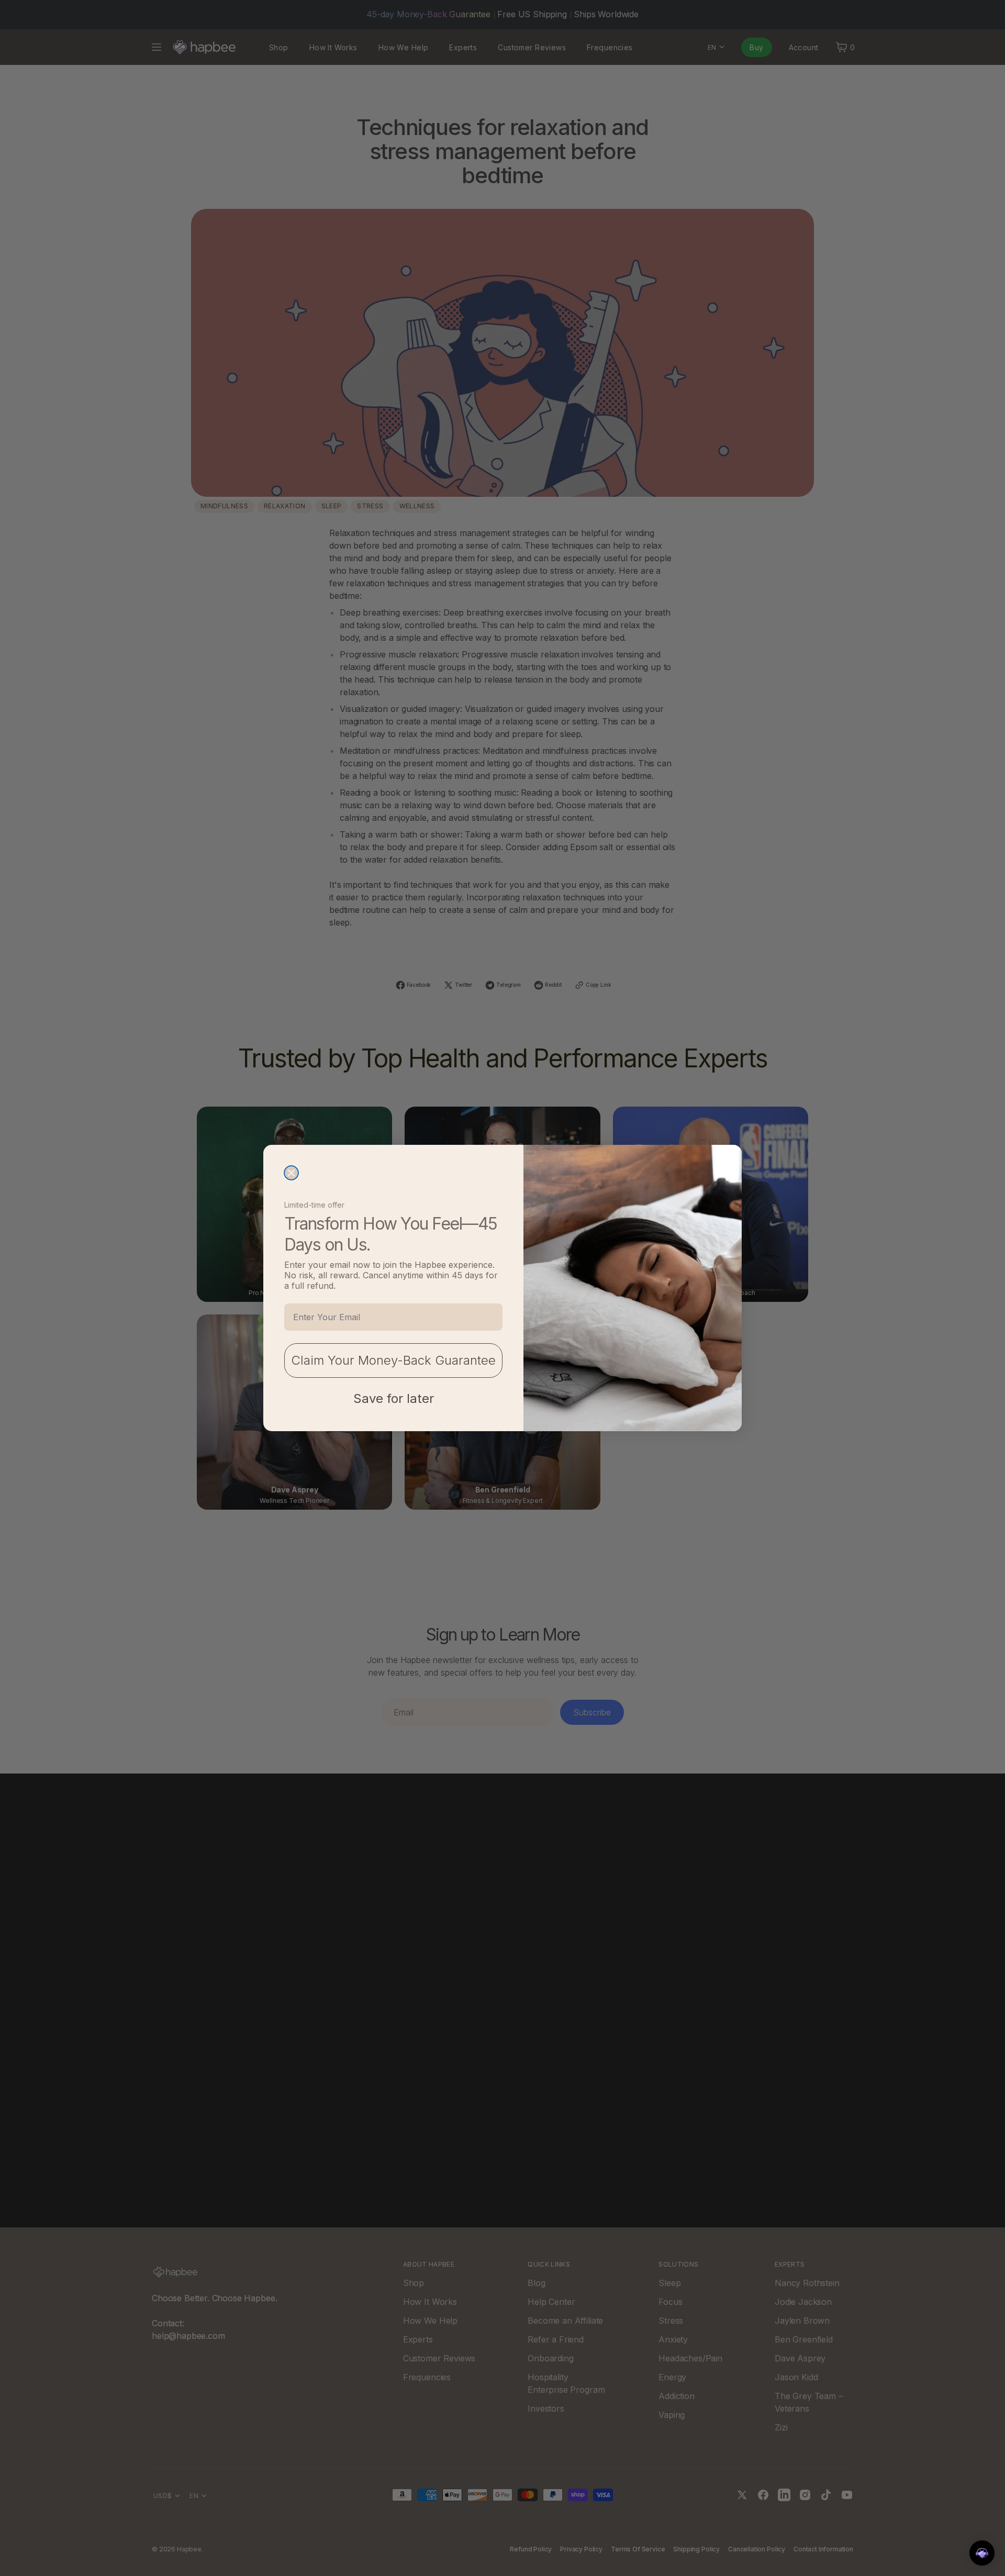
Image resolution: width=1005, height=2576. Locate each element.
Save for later (394, 1398)
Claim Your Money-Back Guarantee (393, 1360)
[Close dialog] (291, 1173)
